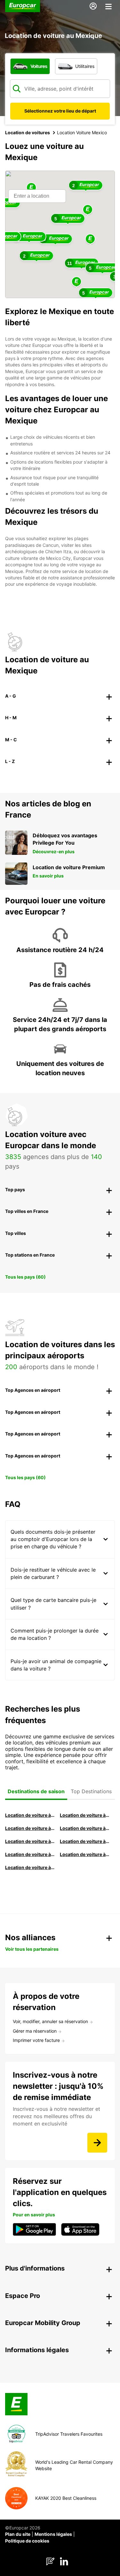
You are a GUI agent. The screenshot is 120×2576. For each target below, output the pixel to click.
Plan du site (18, 2534)
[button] (90, 239)
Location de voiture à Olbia (30, 1841)
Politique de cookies (27, 2541)
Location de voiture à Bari (84, 1815)
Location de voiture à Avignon (84, 1854)
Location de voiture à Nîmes (30, 1854)
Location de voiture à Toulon (30, 1867)
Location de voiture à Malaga (30, 1828)
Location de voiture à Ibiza (84, 1828)
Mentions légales (53, 2534)
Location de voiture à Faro (84, 1841)
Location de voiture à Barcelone (30, 1815)
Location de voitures (28, 132)
